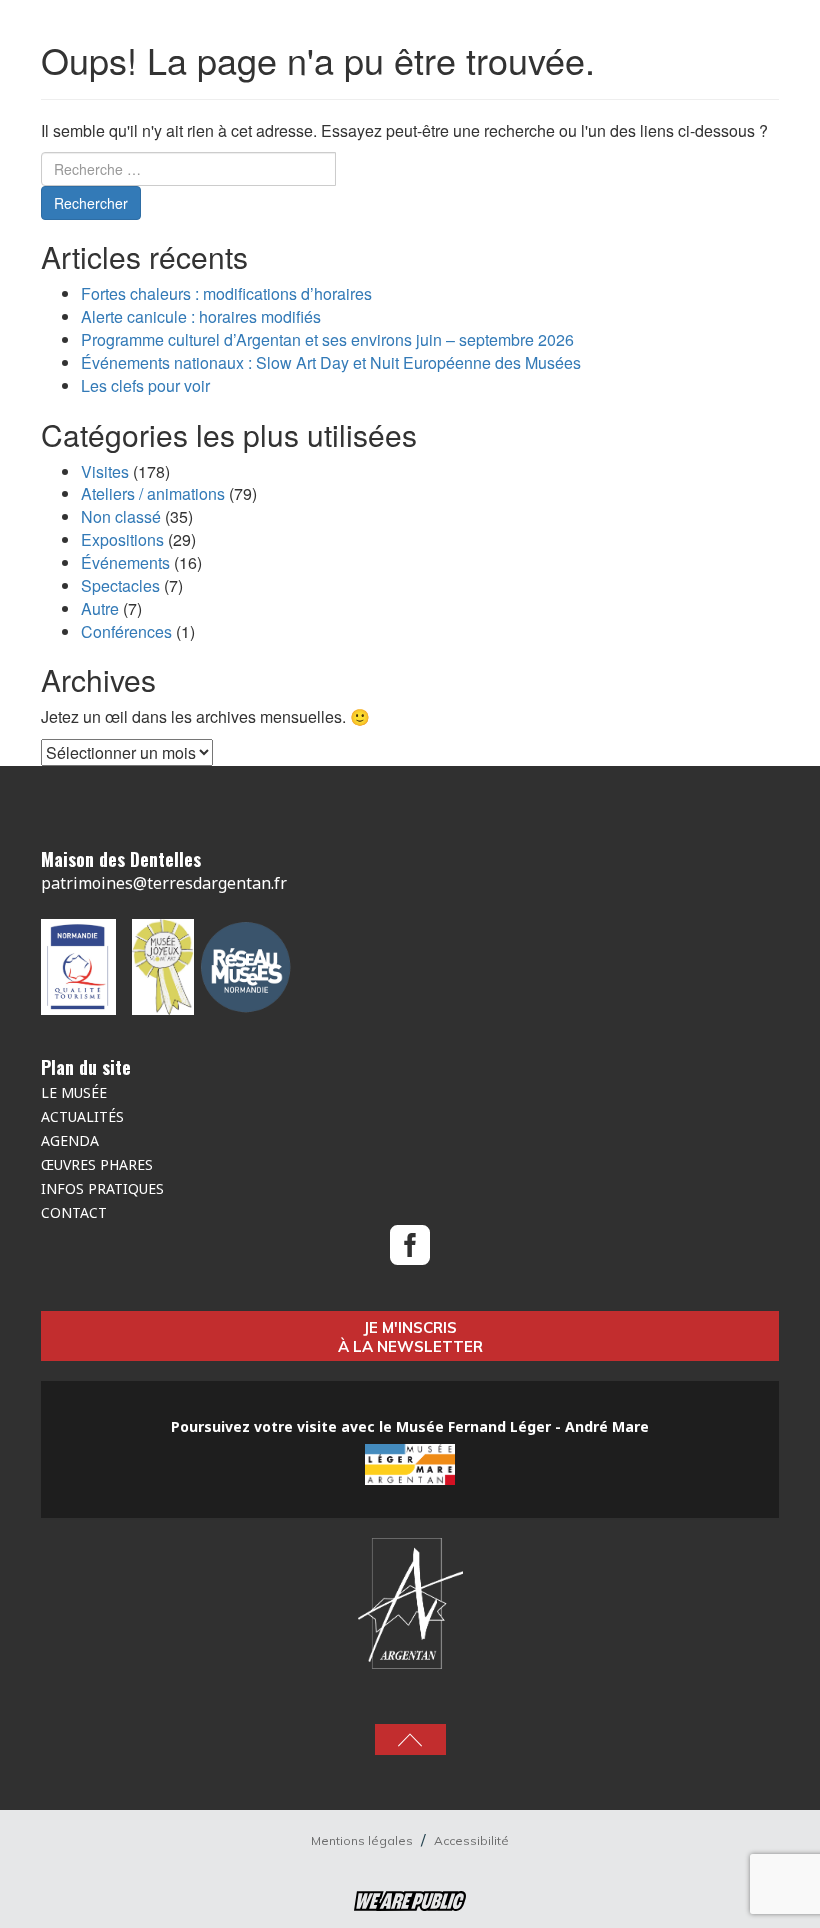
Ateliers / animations (153, 493)
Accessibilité (471, 1840)
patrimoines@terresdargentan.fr (164, 883)
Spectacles (120, 585)
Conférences (126, 631)
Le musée (74, 1092)
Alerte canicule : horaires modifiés (201, 316)
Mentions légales (363, 1840)
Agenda (70, 1140)
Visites (105, 471)
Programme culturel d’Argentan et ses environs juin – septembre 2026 (327, 339)
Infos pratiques (102, 1188)
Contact (74, 1212)
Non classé (121, 516)
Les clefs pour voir (145, 385)
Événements (125, 562)
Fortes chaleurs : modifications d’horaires (226, 293)
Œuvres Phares (97, 1164)
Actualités (82, 1116)
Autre (100, 608)
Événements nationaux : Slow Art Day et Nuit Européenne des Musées (331, 362)
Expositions (122, 539)
